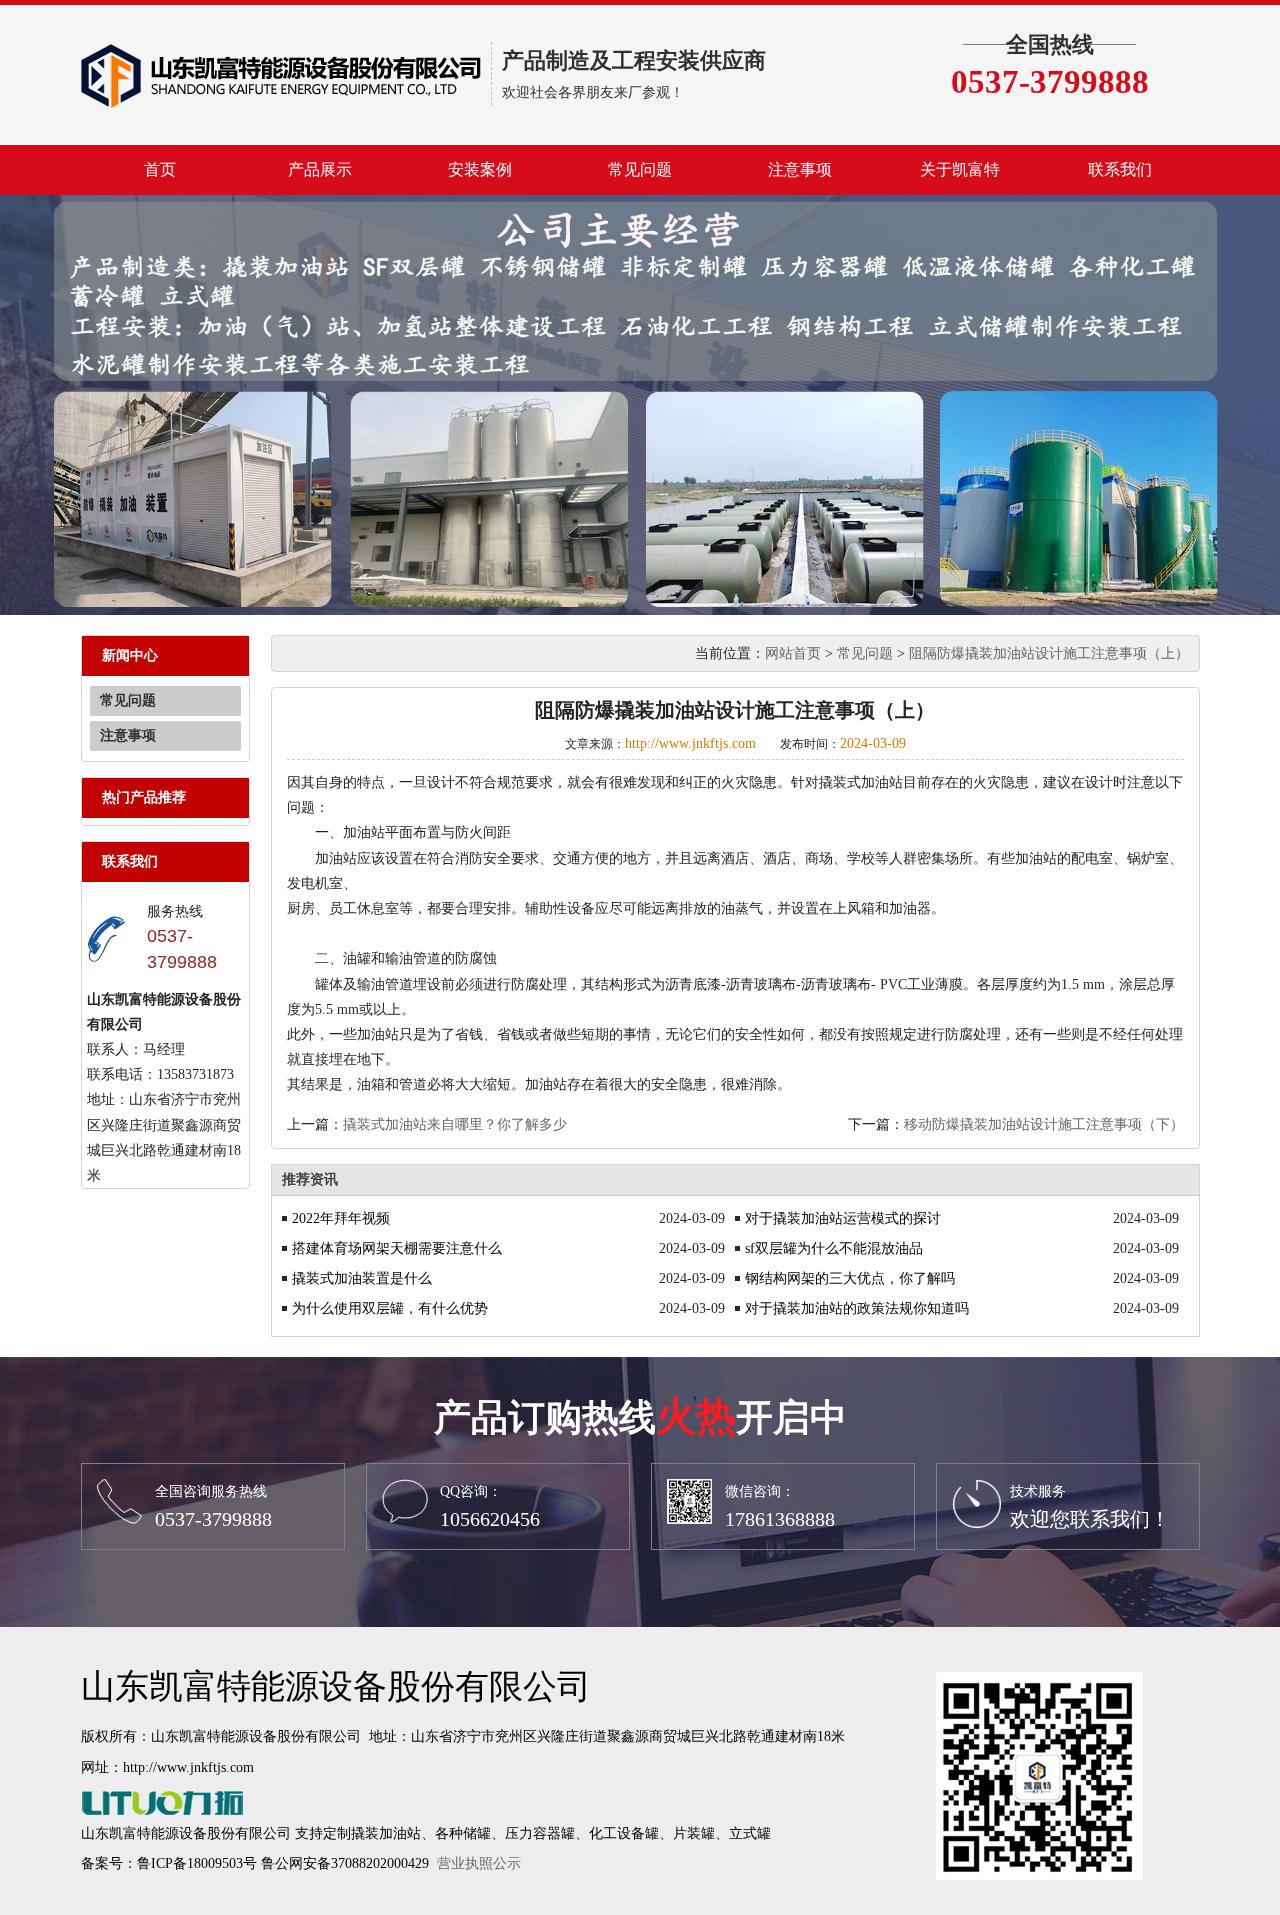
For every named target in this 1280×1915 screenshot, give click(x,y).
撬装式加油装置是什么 (362, 1278)
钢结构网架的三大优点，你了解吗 (850, 1278)
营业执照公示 (479, 1863)
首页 (160, 169)
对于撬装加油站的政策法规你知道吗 (857, 1308)
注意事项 (800, 169)
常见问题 (640, 169)
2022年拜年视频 (341, 1218)
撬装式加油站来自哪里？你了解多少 (455, 1124)
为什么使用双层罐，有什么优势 (390, 1308)
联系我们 (1120, 169)
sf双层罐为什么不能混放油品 (834, 1248)
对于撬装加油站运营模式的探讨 (843, 1218)
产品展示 (320, 169)
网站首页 (793, 653)
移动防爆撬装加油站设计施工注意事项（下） (1044, 1124)
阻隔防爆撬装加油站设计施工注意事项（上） (1049, 653)
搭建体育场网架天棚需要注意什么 (397, 1248)
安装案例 (480, 169)
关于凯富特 (960, 169)
